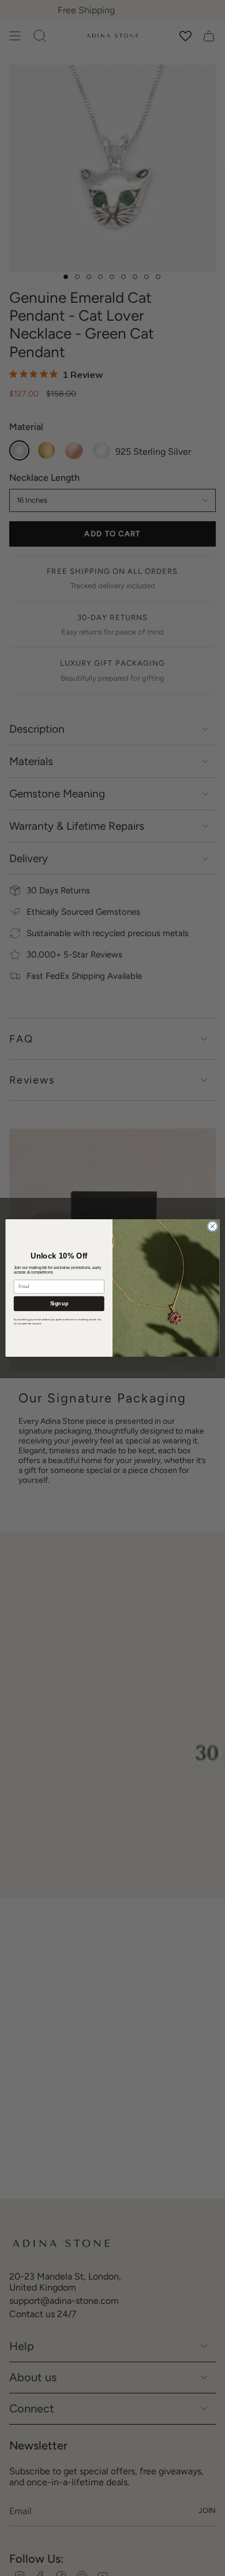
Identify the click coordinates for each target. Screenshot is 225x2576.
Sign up (59, 1304)
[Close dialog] (213, 1226)
